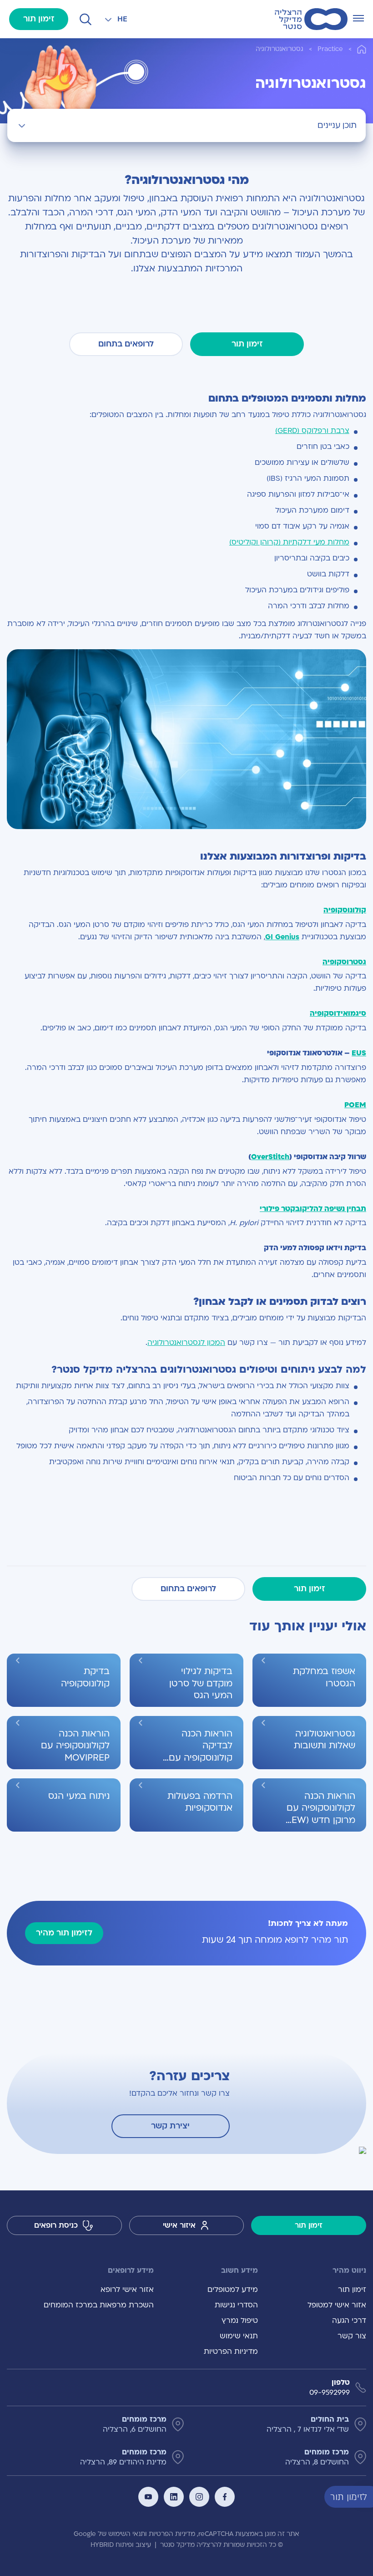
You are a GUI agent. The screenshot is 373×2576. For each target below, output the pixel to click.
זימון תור (39, 19)
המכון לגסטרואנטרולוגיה (186, 1343)
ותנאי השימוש (128, 2534)
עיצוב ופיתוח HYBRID (121, 2545)
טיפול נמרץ (239, 2321)
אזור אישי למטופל (337, 2305)
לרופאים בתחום (126, 344)
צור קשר (352, 2336)
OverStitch (270, 1157)
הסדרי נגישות (236, 2305)
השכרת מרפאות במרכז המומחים (99, 2305)
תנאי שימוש (239, 2336)
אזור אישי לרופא (127, 2290)
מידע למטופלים (232, 2290)
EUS (359, 1053)
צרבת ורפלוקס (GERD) (312, 431)
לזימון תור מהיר (64, 1933)
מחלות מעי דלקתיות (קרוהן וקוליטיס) (289, 542)
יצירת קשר (170, 2126)
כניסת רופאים (56, 2225)
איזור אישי (179, 2225)
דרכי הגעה (349, 2321)
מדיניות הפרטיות (231, 2352)
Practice (330, 49)
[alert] (366, 2496)
